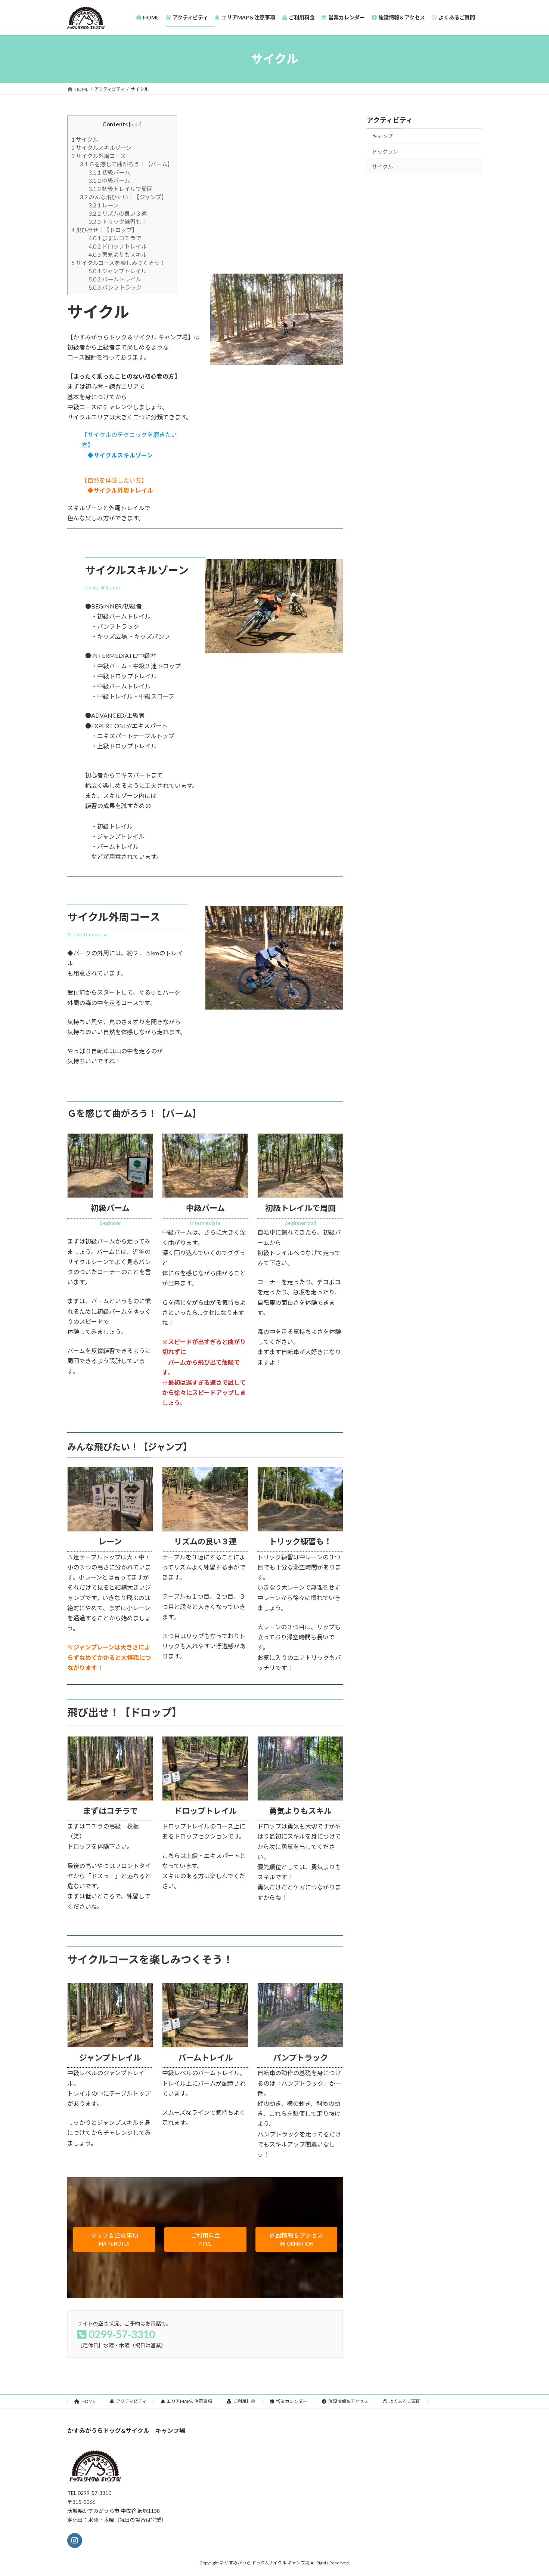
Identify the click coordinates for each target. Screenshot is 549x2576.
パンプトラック (115, 287)
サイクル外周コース (99, 156)
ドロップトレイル (118, 246)
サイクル (85, 139)
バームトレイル (115, 279)
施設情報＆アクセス (348, 2401)
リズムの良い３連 (118, 213)
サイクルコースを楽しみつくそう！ (118, 263)
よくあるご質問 (405, 2401)
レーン (103, 205)
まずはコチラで (115, 238)
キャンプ (382, 136)
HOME (88, 2401)
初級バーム (109, 172)
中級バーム (109, 181)
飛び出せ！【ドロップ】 (104, 230)
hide (135, 124)
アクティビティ (390, 120)
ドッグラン (385, 151)
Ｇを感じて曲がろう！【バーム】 (126, 164)
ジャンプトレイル (117, 271)
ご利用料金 (244, 2401)
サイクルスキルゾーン (101, 148)
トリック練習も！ (118, 222)
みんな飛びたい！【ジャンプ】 (123, 197)
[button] (114, 2239)
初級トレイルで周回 (120, 189)
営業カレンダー (292, 2401)
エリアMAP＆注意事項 (189, 2401)
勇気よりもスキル (118, 255)
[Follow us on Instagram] (75, 2540)
